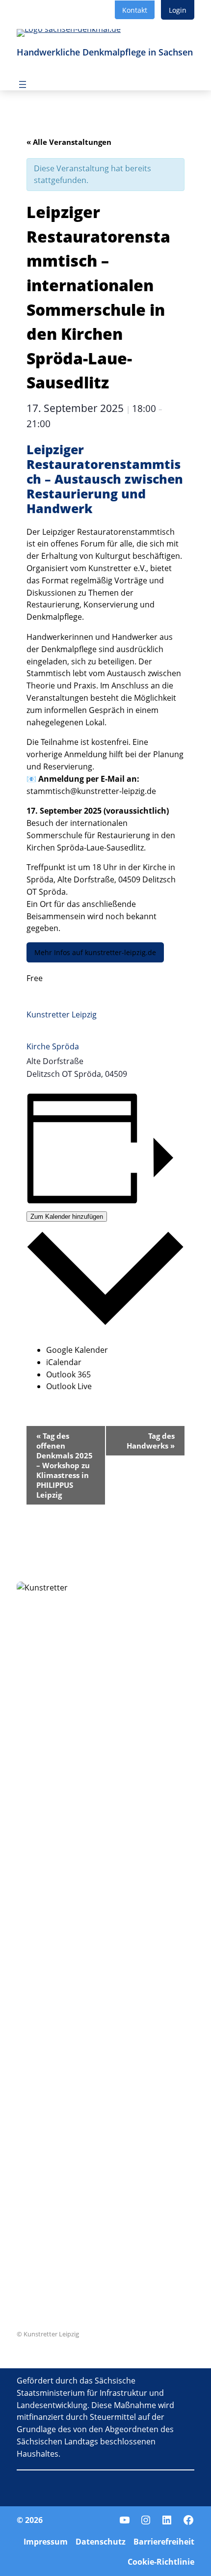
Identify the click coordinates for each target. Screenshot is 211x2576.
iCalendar (64, 1362)
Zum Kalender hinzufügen (67, 1217)
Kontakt (135, 10)
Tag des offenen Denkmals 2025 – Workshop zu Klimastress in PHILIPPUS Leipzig (65, 1465)
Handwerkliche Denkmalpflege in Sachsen (105, 52)
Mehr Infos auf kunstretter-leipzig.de (95, 952)
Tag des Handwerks (151, 1441)
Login (178, 10)
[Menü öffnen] (23, 84)
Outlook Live (69, 1386)
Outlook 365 (68, 1374)
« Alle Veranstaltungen (69, 142)
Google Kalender (77, 1350)
